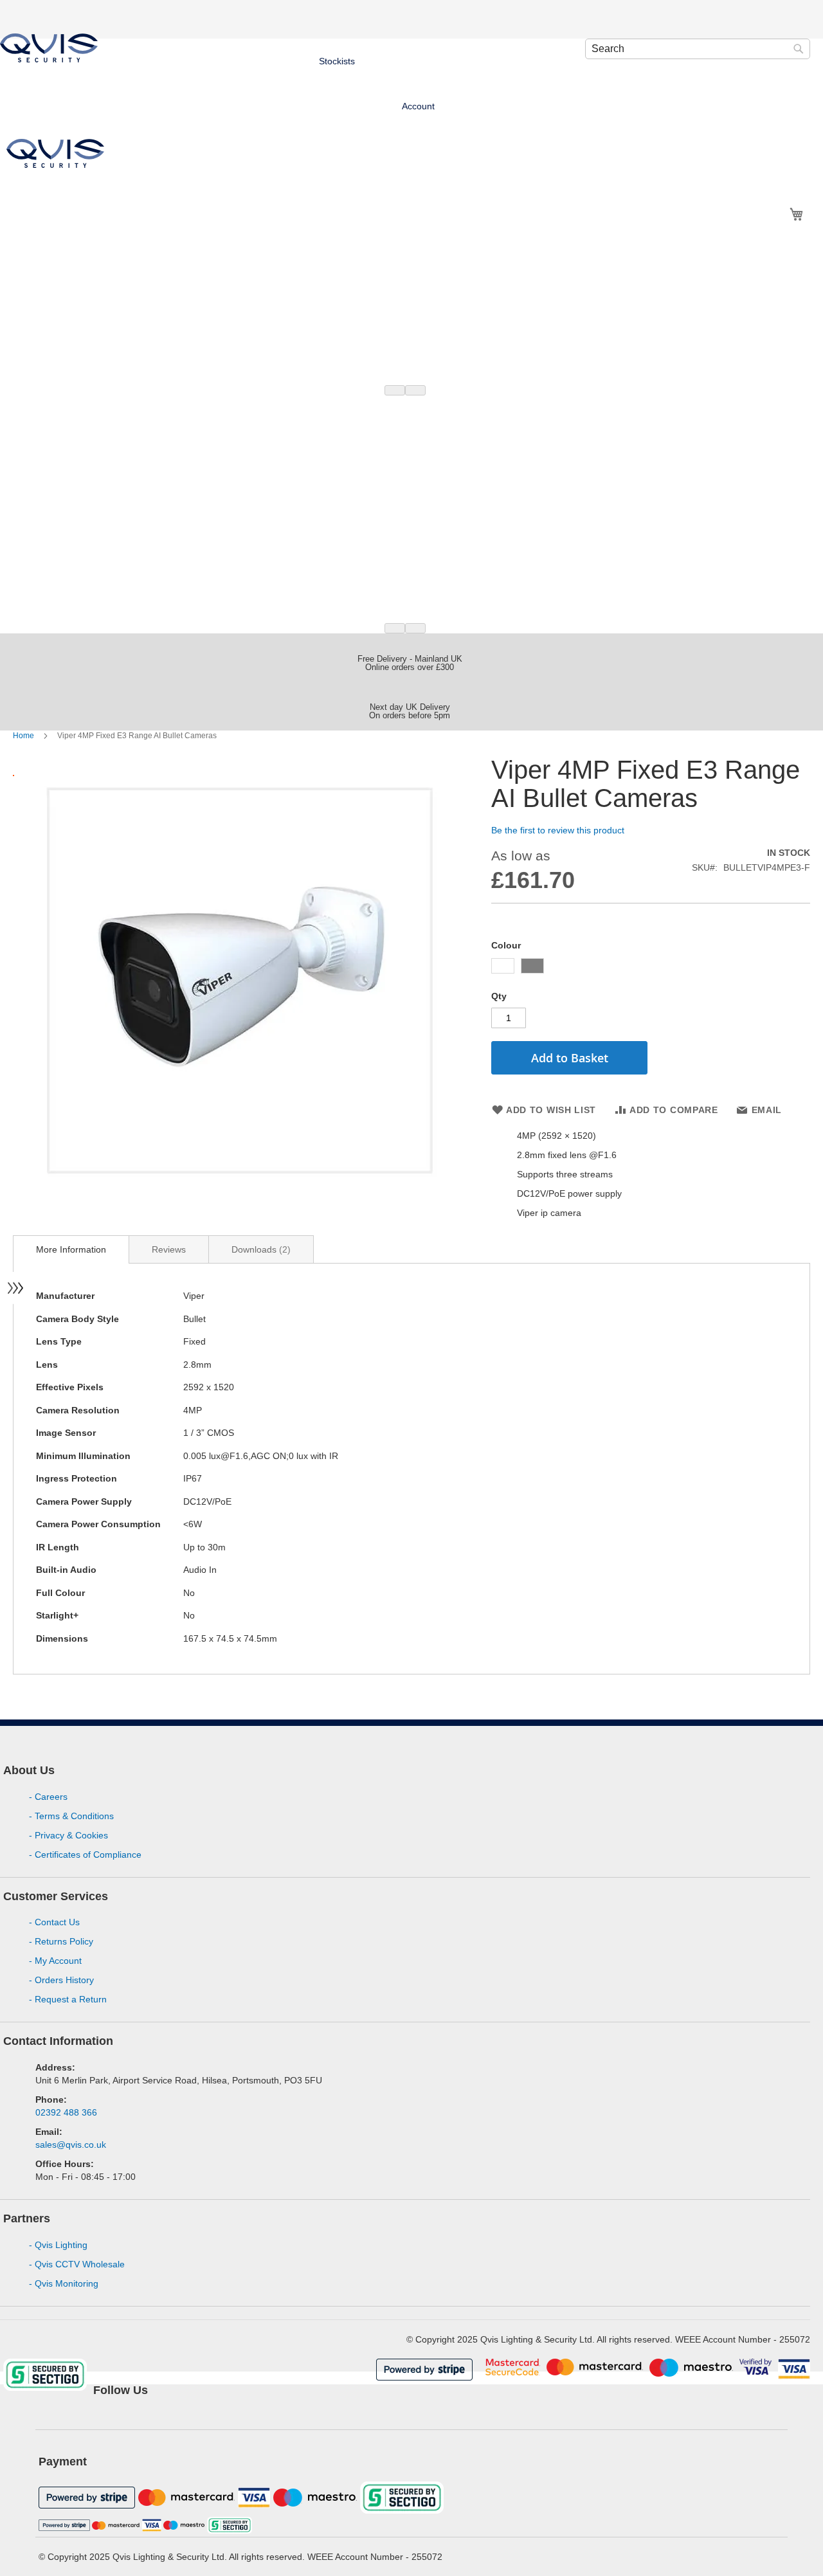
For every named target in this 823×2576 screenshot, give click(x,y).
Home (24, 736)
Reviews (169, 1249)
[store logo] (49, 48)
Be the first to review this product (558, 830)
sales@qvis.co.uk (71, 2145)
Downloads (259, 1249)
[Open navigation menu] (16, 1288)
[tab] (71, 1249)
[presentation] (395, 390)
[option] (503, 966)
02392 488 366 (66, 2112)
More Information (71, 1249)
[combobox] (698, 49)
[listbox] (651, 967)
